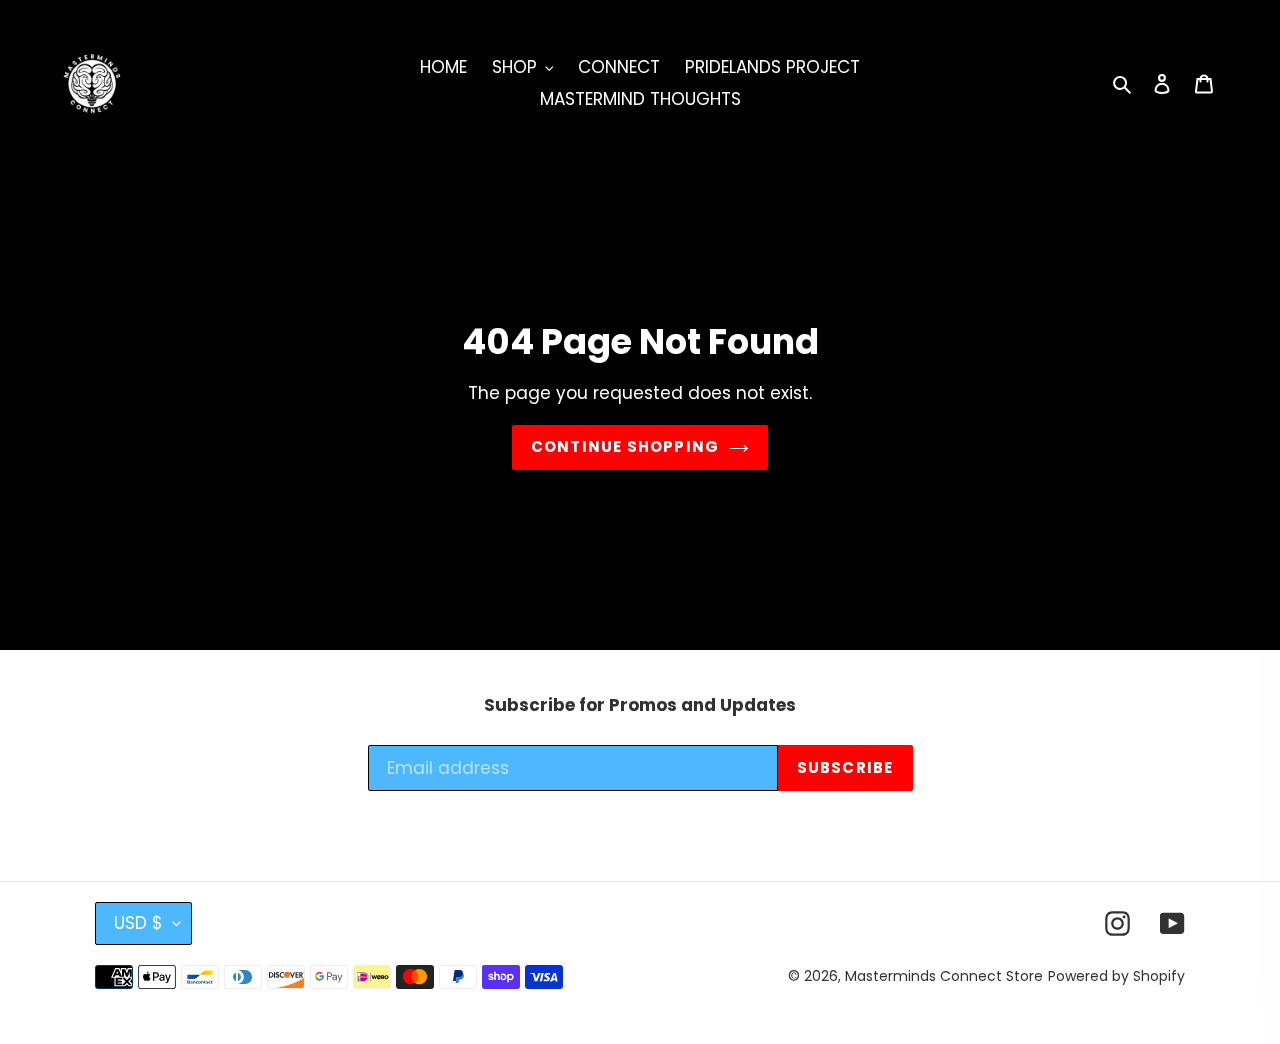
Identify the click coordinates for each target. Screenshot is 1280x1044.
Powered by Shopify (1116, 976)
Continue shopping (625, 446)
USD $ (138, 923)
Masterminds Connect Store (944, 976)
